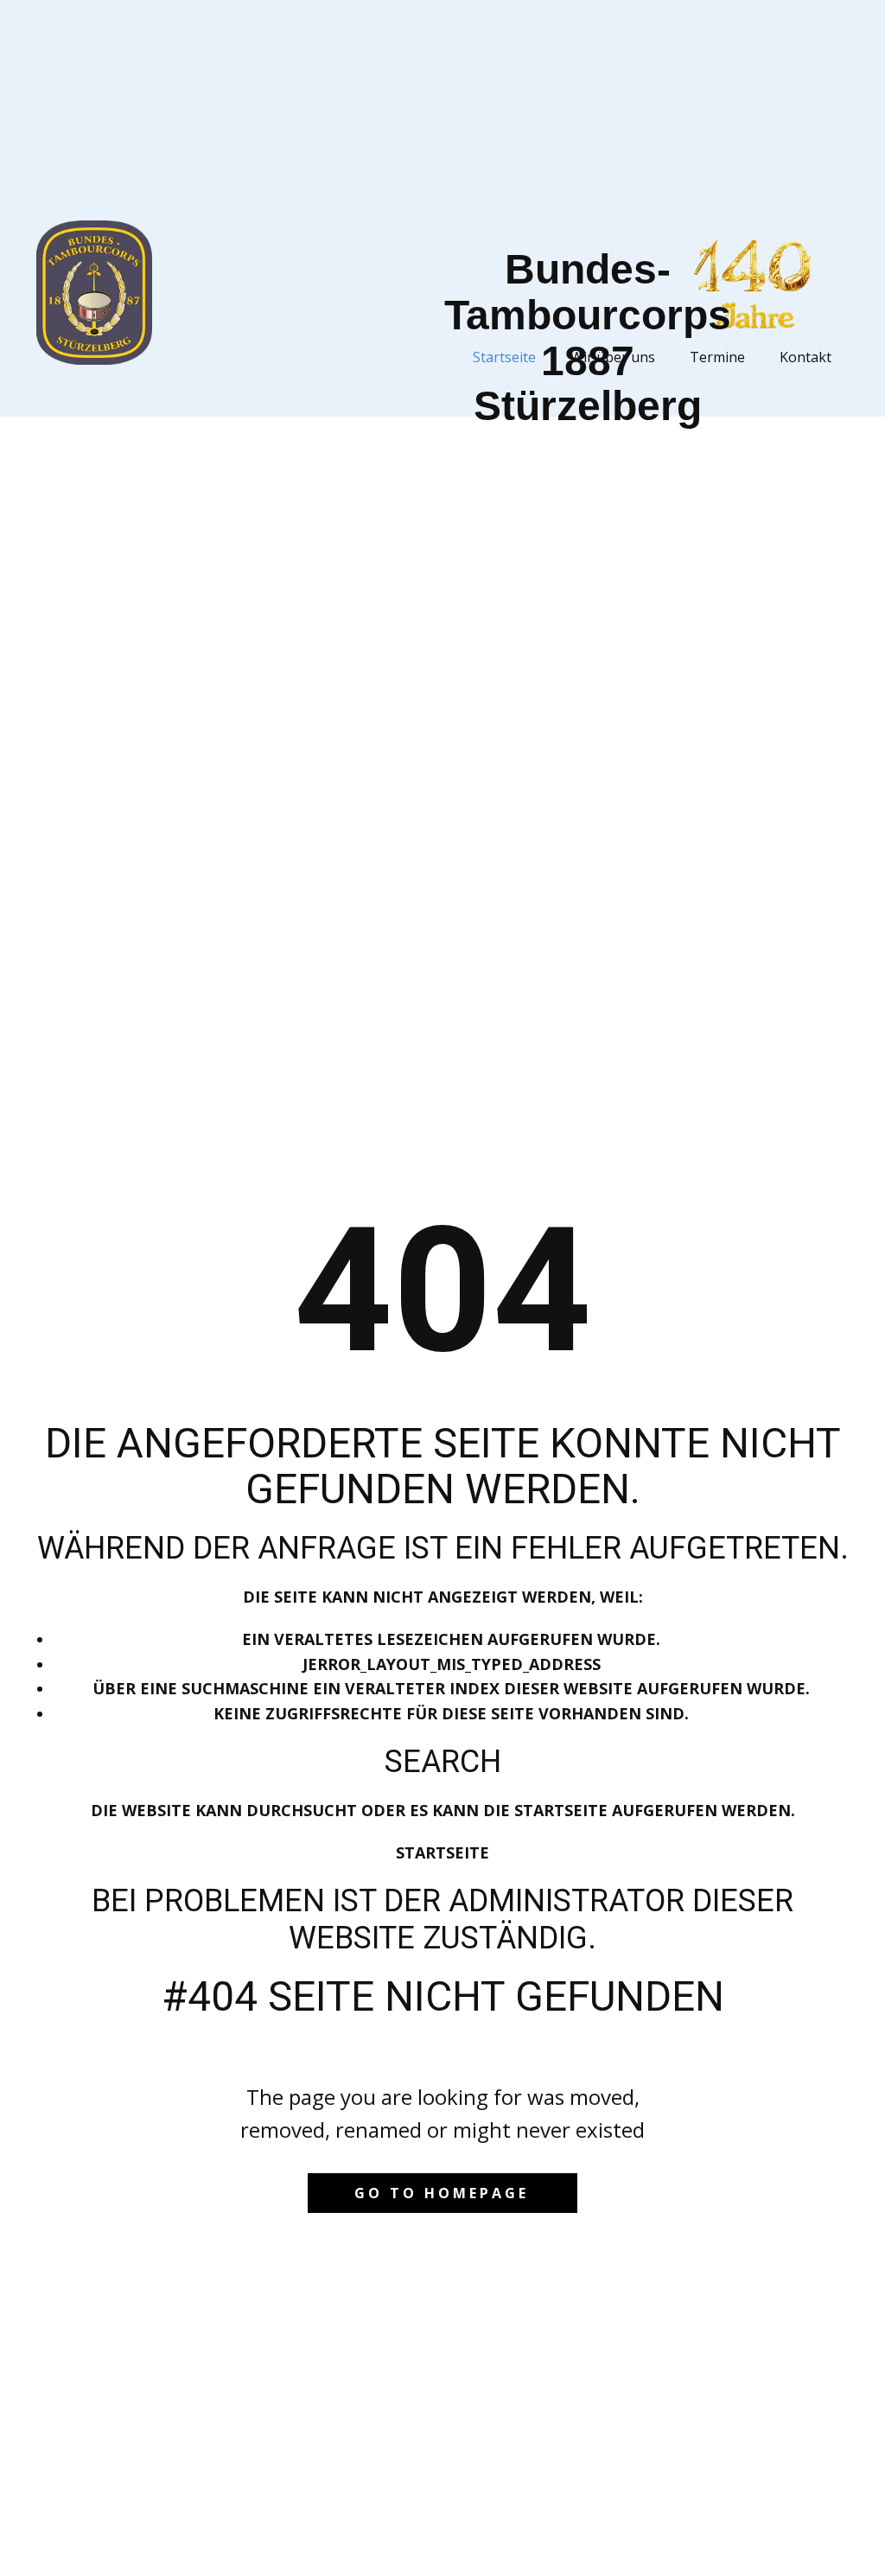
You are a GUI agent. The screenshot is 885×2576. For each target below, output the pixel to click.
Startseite (442, 1852)
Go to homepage (442, 2193)
